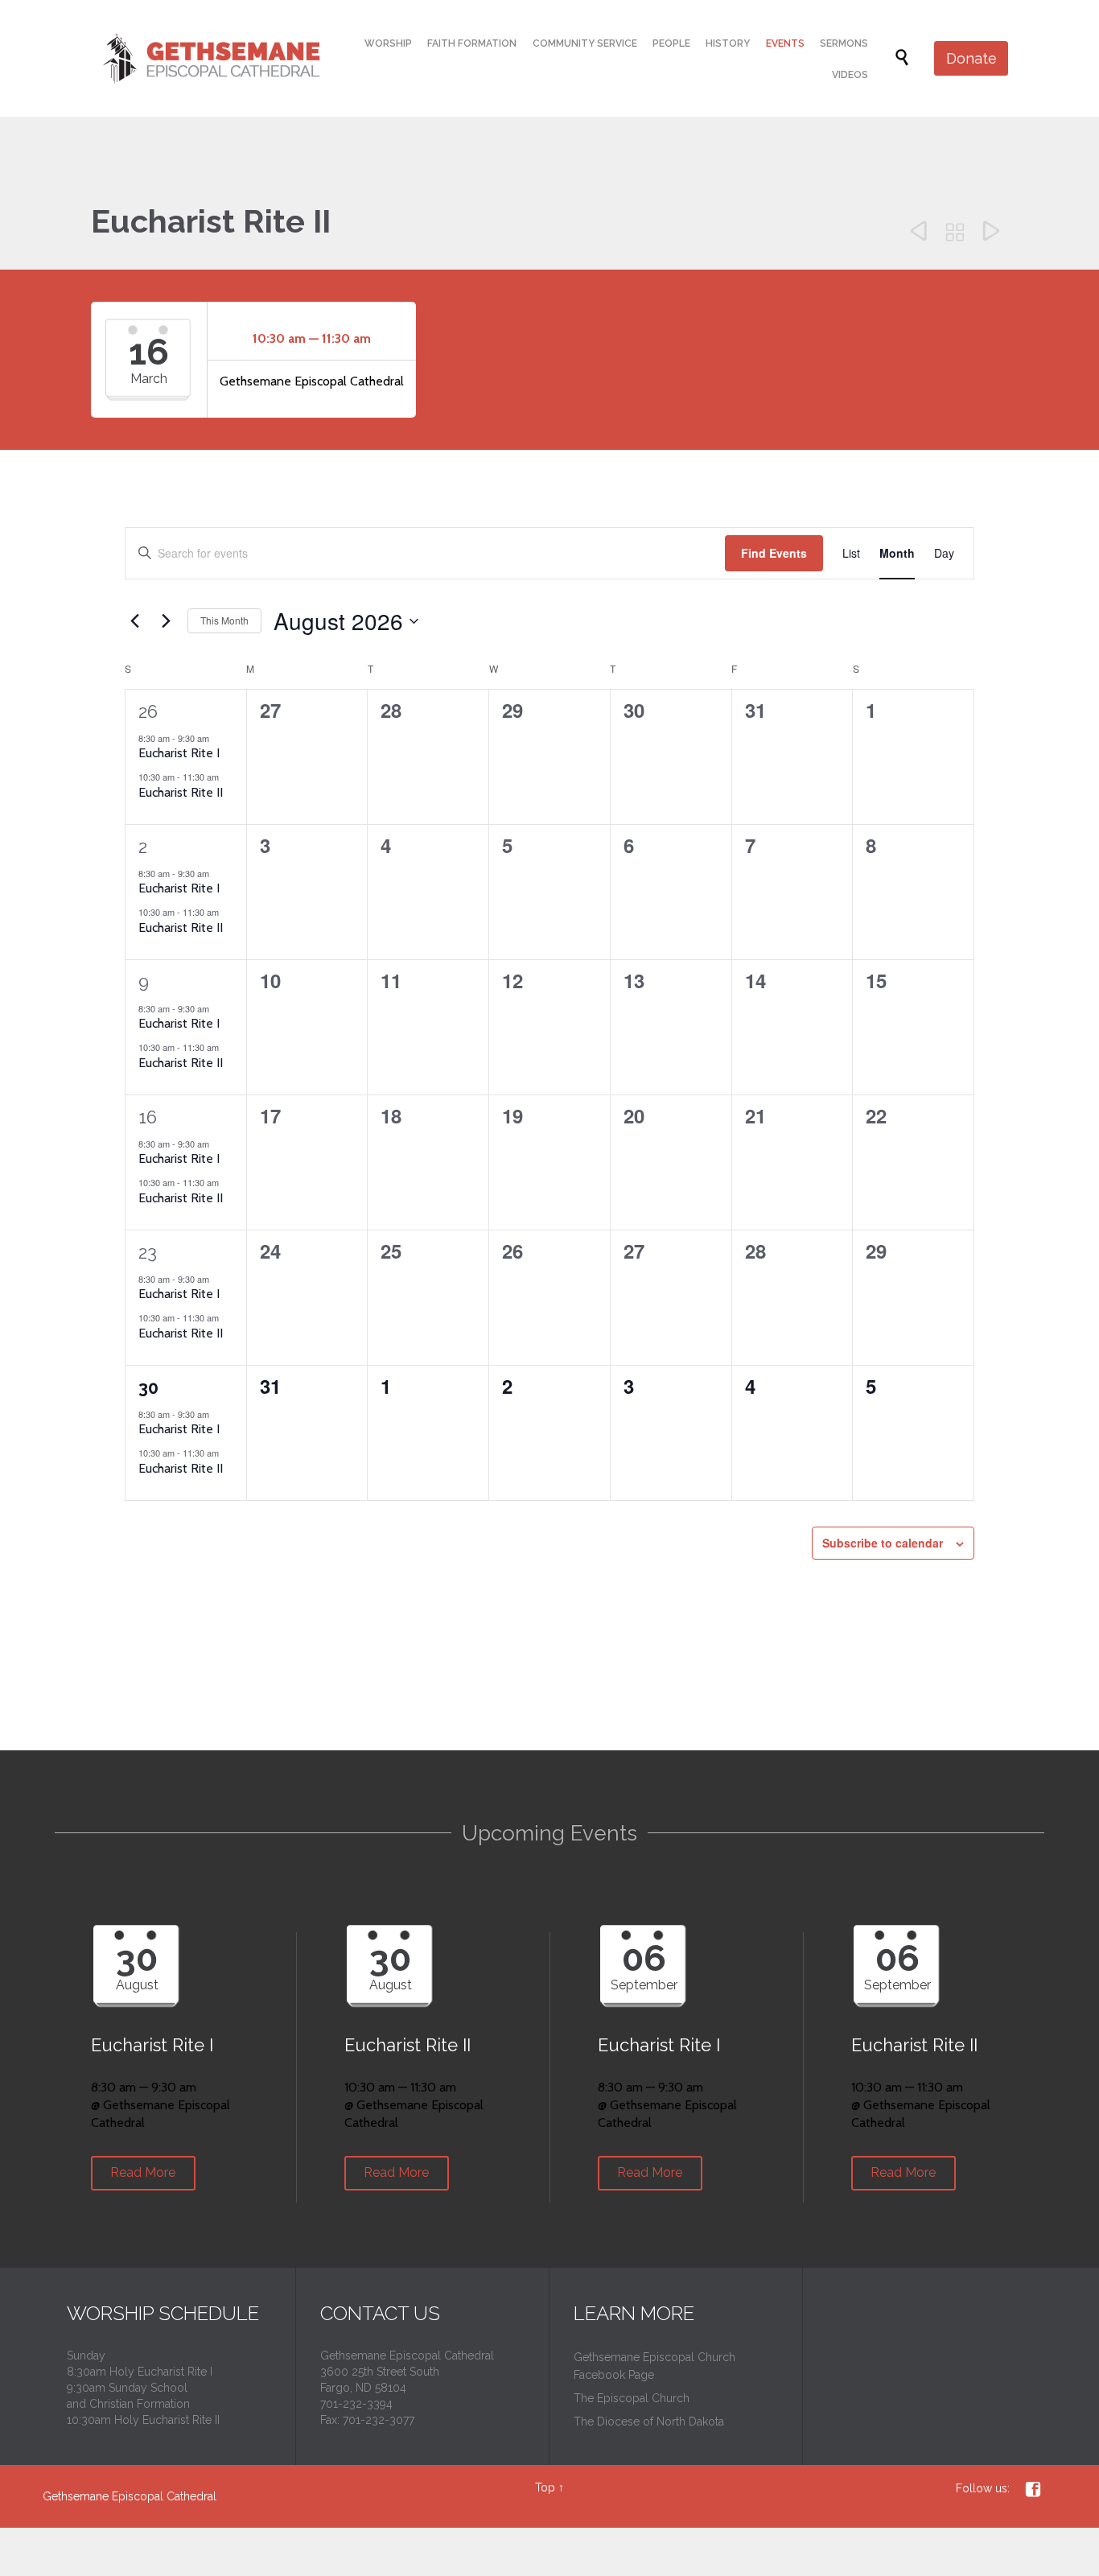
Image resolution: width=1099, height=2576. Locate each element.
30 (148, 1387)
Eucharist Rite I (179, 753)
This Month (224, 620)
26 (148, 711)
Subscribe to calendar (883, 1543)
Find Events (774, 553)
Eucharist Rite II (181, 792)
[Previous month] (134, 621)
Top (545, 2487)
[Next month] (166, 621)
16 (148, 1117)
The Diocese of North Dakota (649, 2421)
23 (148, 1252)
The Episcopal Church (632, 2398)
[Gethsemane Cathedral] (207, 58)
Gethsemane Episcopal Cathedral (130, 2496)
